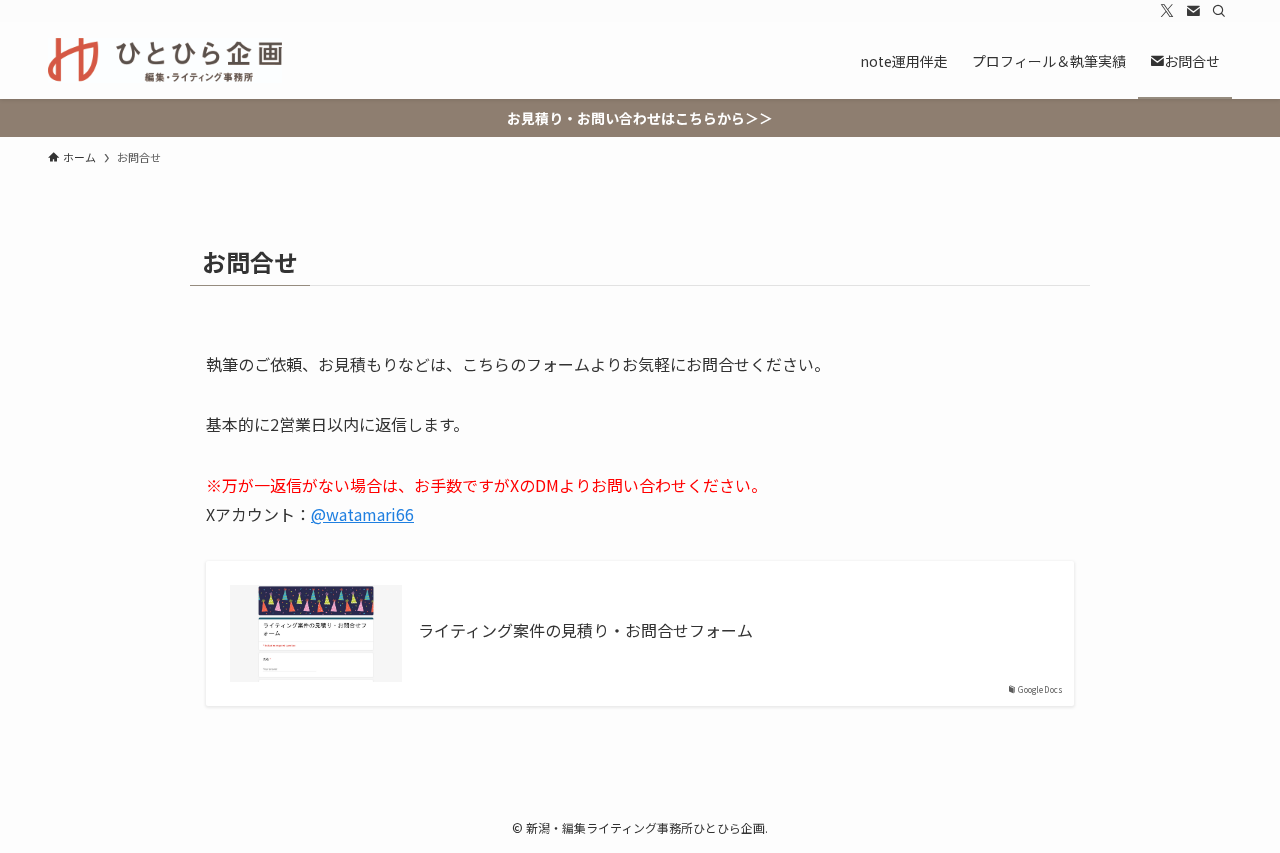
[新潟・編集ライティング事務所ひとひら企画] (165, 60)
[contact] (1193, 11)
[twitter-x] (1167, 11)
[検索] (1219, 11)
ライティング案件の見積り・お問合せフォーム (585, 630)
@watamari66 (362, 514)
